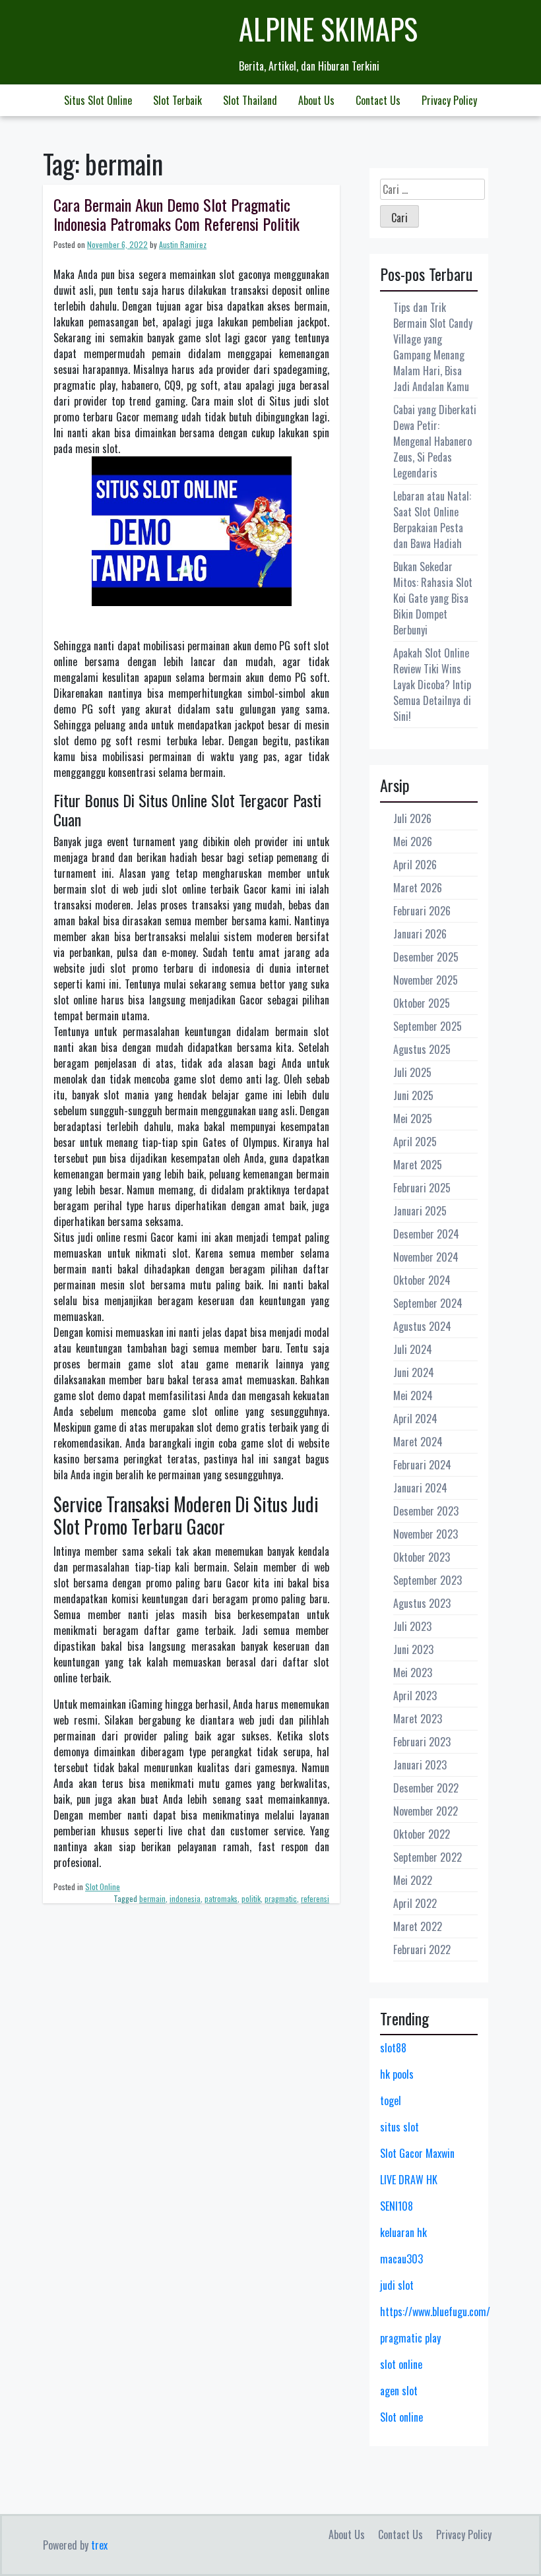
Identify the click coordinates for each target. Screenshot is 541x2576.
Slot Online (103, 1886)
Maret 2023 (418, 1719)
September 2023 (428, 1580)
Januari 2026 (420, 934)
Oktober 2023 (422, 1557)
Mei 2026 (413, 842)
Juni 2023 (413, 1649)
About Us (316, 100)
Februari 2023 (422, 1742)
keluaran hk (403, 2232)
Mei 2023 (413, 1672)
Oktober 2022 (422, 1834)
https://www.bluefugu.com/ (435, 2312)
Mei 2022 (413, 1880)
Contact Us (378, 100)
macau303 (401, 2259)
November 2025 (426, 980)
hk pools (397, 2074)
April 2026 (415, 865)
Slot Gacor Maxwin (417, 2153)
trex (99, 2545)
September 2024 (428, 1303)
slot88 (393, 2048)
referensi (315, 1898)
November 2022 (426, 1811)
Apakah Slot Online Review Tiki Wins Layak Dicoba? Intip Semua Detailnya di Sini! (432, 685)
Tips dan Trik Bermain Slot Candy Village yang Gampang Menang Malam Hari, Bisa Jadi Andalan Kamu (433, 347)
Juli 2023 (412, 1626)
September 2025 (428, 1026)
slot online (401, 2364)
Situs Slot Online (98, 100)
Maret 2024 (418, 1442)
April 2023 (415, 1696)
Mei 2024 (413, 1395)
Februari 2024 (422, 1465)
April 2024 (415, 1419)
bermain (152, 1898)
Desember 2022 (426, 1788)
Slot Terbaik (177, 100)
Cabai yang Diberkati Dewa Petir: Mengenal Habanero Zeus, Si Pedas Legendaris (435, 441)
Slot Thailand (250, 100)
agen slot (399, 2391)
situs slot (399, 2127)
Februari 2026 (422, 911)
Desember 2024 (426, 1234)
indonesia (185, 1898)
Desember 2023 (426, 1511)
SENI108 (397, 2206)
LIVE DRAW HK (409, 2180)
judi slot (397, 2285)
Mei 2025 (413, 1119)
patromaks (221, 1898)
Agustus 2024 (422, 1326)
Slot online (401, 2417)
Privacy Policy (449, 100)
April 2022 (415, 1903)
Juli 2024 (413, 1349)
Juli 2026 (412, 818)
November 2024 (426, 1257)
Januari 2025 (420, 1211)
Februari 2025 (422, 1188)
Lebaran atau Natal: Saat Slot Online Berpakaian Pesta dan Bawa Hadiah (432, 520)
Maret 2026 (418, 888)
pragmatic (281, 1898)
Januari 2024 (420, 1488)
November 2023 (426, 1534)
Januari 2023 (420, 1765)
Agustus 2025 (422, 1049)
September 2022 (428, 1857)
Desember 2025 (426, 957)
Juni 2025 (413, 1095)
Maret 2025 (418, 1165)
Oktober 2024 (422, 1280)
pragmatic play (410, 2338)
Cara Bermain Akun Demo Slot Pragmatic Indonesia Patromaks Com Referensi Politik (176, 214)
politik (251, 1898)
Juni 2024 (414, 1372)
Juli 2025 (412, 1072)
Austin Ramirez (183, 244)
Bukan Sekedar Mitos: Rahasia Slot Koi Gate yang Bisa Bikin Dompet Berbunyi (433, 598)
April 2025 (415, 1142)
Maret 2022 (418, 1926)
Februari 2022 (422, 1949)
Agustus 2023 (422, 1603)
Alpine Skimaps (328, 29)
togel (391, 2101)
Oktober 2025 (422, 1003)
